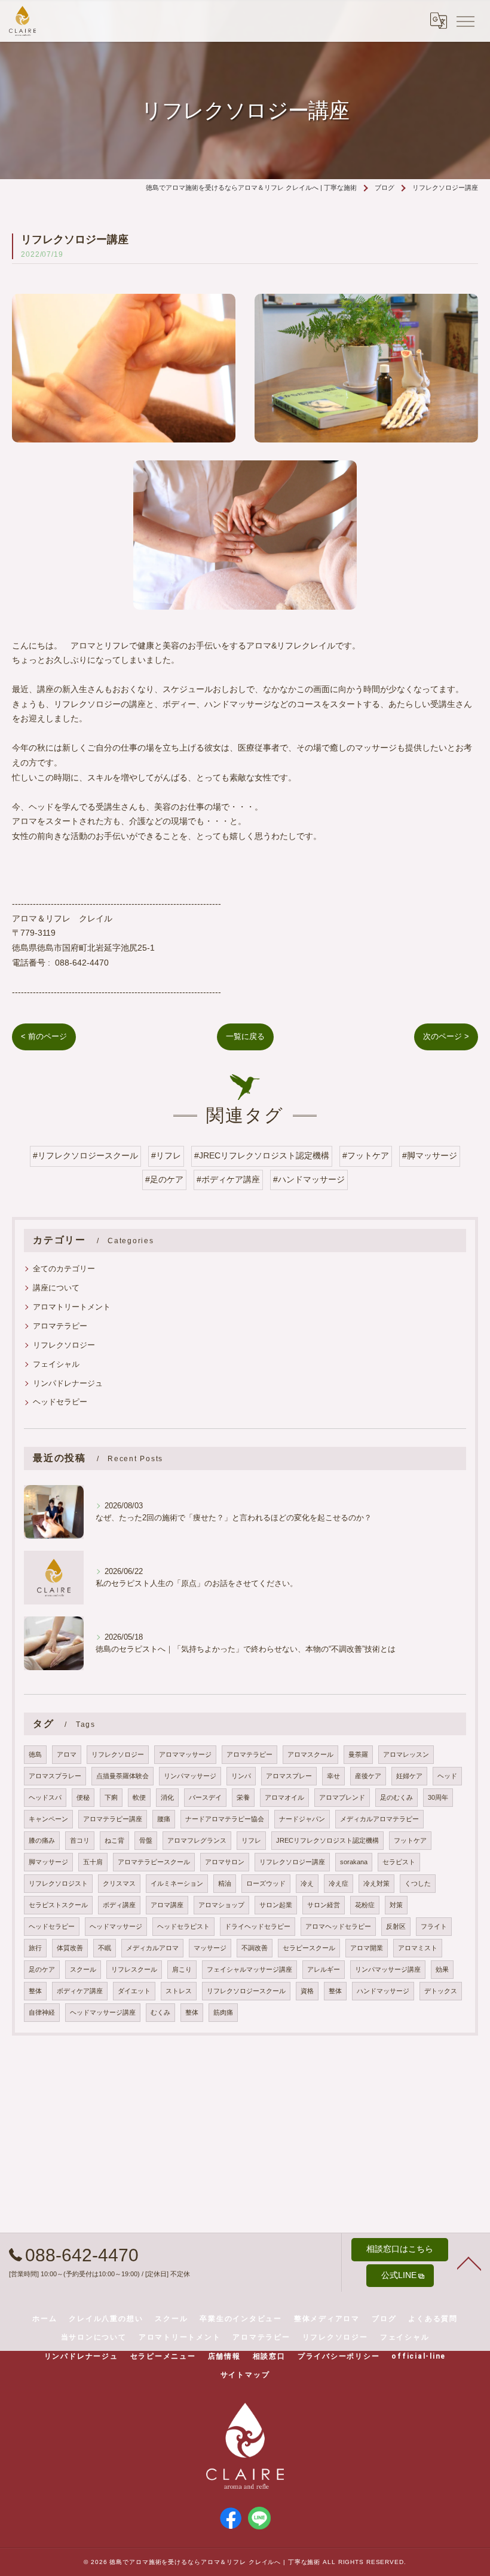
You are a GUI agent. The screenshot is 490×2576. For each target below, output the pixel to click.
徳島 (35, 1754)
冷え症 (339, 1883)
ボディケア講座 (80, 1991)
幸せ (333, 1776)
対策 (396, 1905)
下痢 (111, 1797)
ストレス (179, 1991)
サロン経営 (324, 1905)
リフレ (251, 1840)
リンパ (241, 1776)
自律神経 (42, 2012)
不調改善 (255, 1948)
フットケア (410, 1840)
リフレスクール (134, 1969)
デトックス (441, 1991)
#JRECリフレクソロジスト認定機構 (262, 1156)
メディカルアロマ (152, 1948)
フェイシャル (56, 1364)
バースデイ (205, 1797)
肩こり (182, 1969)
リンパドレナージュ (68, 1383)
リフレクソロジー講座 (292, 1862)
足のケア (42, 1969)
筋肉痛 (223, 2012)
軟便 (139, 1797)
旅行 (35, 1948)
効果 (442, 1969)
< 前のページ (44, 1036)
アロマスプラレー (55, 1776)
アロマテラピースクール (154, 1862)
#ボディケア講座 (228, 1180)
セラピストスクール (58, 1905)
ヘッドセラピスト (183, 1926)
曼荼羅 (358, 1754)
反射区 (396, 1926)
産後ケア (368, 1776)
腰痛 (164, 1819)
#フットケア (366, 1156)
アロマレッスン (406, 1754)
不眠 (105, 1948)
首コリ (80, 1840)
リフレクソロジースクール (246, 1991)
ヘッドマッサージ (116, 1926)
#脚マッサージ (430, 1156)
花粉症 (365, 1905)
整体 (35, 1991)
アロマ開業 (367, 1948)
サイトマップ (245, 2375)
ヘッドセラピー (60, 1402)
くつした (418, 1883)
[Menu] (465, 20)
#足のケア (164, 1180)
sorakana (354, 1862)
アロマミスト (418, 1948)
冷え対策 (376, 1883)
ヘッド (447, 1776)
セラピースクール (309, 1948)
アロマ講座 (167, 1905)
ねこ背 (114, 1840)
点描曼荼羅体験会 (122, 1776)
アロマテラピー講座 (113, 1819)
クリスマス (119, 1883)
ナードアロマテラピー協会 (225, 1819)
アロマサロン (225, 1862)
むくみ (160, 2012)
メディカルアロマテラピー (379, 1819)
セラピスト (399, 1862)
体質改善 (70, 1948)
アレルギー (324, 1969)
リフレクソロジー (64, 1345)
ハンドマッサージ (383, 1991)
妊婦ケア (409, 1776)
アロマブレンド (342, 1797)
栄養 (243, 1797)
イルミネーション (177, 1883)
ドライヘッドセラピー (258, 1926)
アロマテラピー (60, 1326)
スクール (83, 1969)
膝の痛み (42, 1840)
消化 (167, 1797)
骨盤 (146, 1840)
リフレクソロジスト (58, 1883)
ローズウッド (266, 1883)
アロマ (67, 1754)
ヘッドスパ (45, 1797)
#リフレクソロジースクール (85, 1156)
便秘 (83, 1797)
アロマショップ (221, 1905)
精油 (225, 1883)
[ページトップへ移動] (469, 2263)
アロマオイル (284, 1797)
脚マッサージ (48, 1862)
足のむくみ (396, 1797)
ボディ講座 (119, 1905)
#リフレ (166, 1156)
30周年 (438, 1797)
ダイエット (134, 1991)
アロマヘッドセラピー (338, 1926)
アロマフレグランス (197, 1840)
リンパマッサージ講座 (388, 1969)
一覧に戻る (245, 1036)
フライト (434, 1926)
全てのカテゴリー (64, 1269)
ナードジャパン (302, 1819)
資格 (307, 1991)
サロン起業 (276, 1905)
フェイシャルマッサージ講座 (249, 1969)
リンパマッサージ (190, 1776)
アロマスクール (310, 1754)
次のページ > (446, 1036)
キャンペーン (48, 1819)
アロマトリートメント (72, 1307)
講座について (56, 1288)
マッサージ (210, 1948)
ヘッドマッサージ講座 (103, 2012)
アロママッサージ (185, 1754)
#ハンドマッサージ (309, 1180)
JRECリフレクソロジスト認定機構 (327, 1840)
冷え (307, 1883)
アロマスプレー (289, 1776)
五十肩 (93, 1862)
